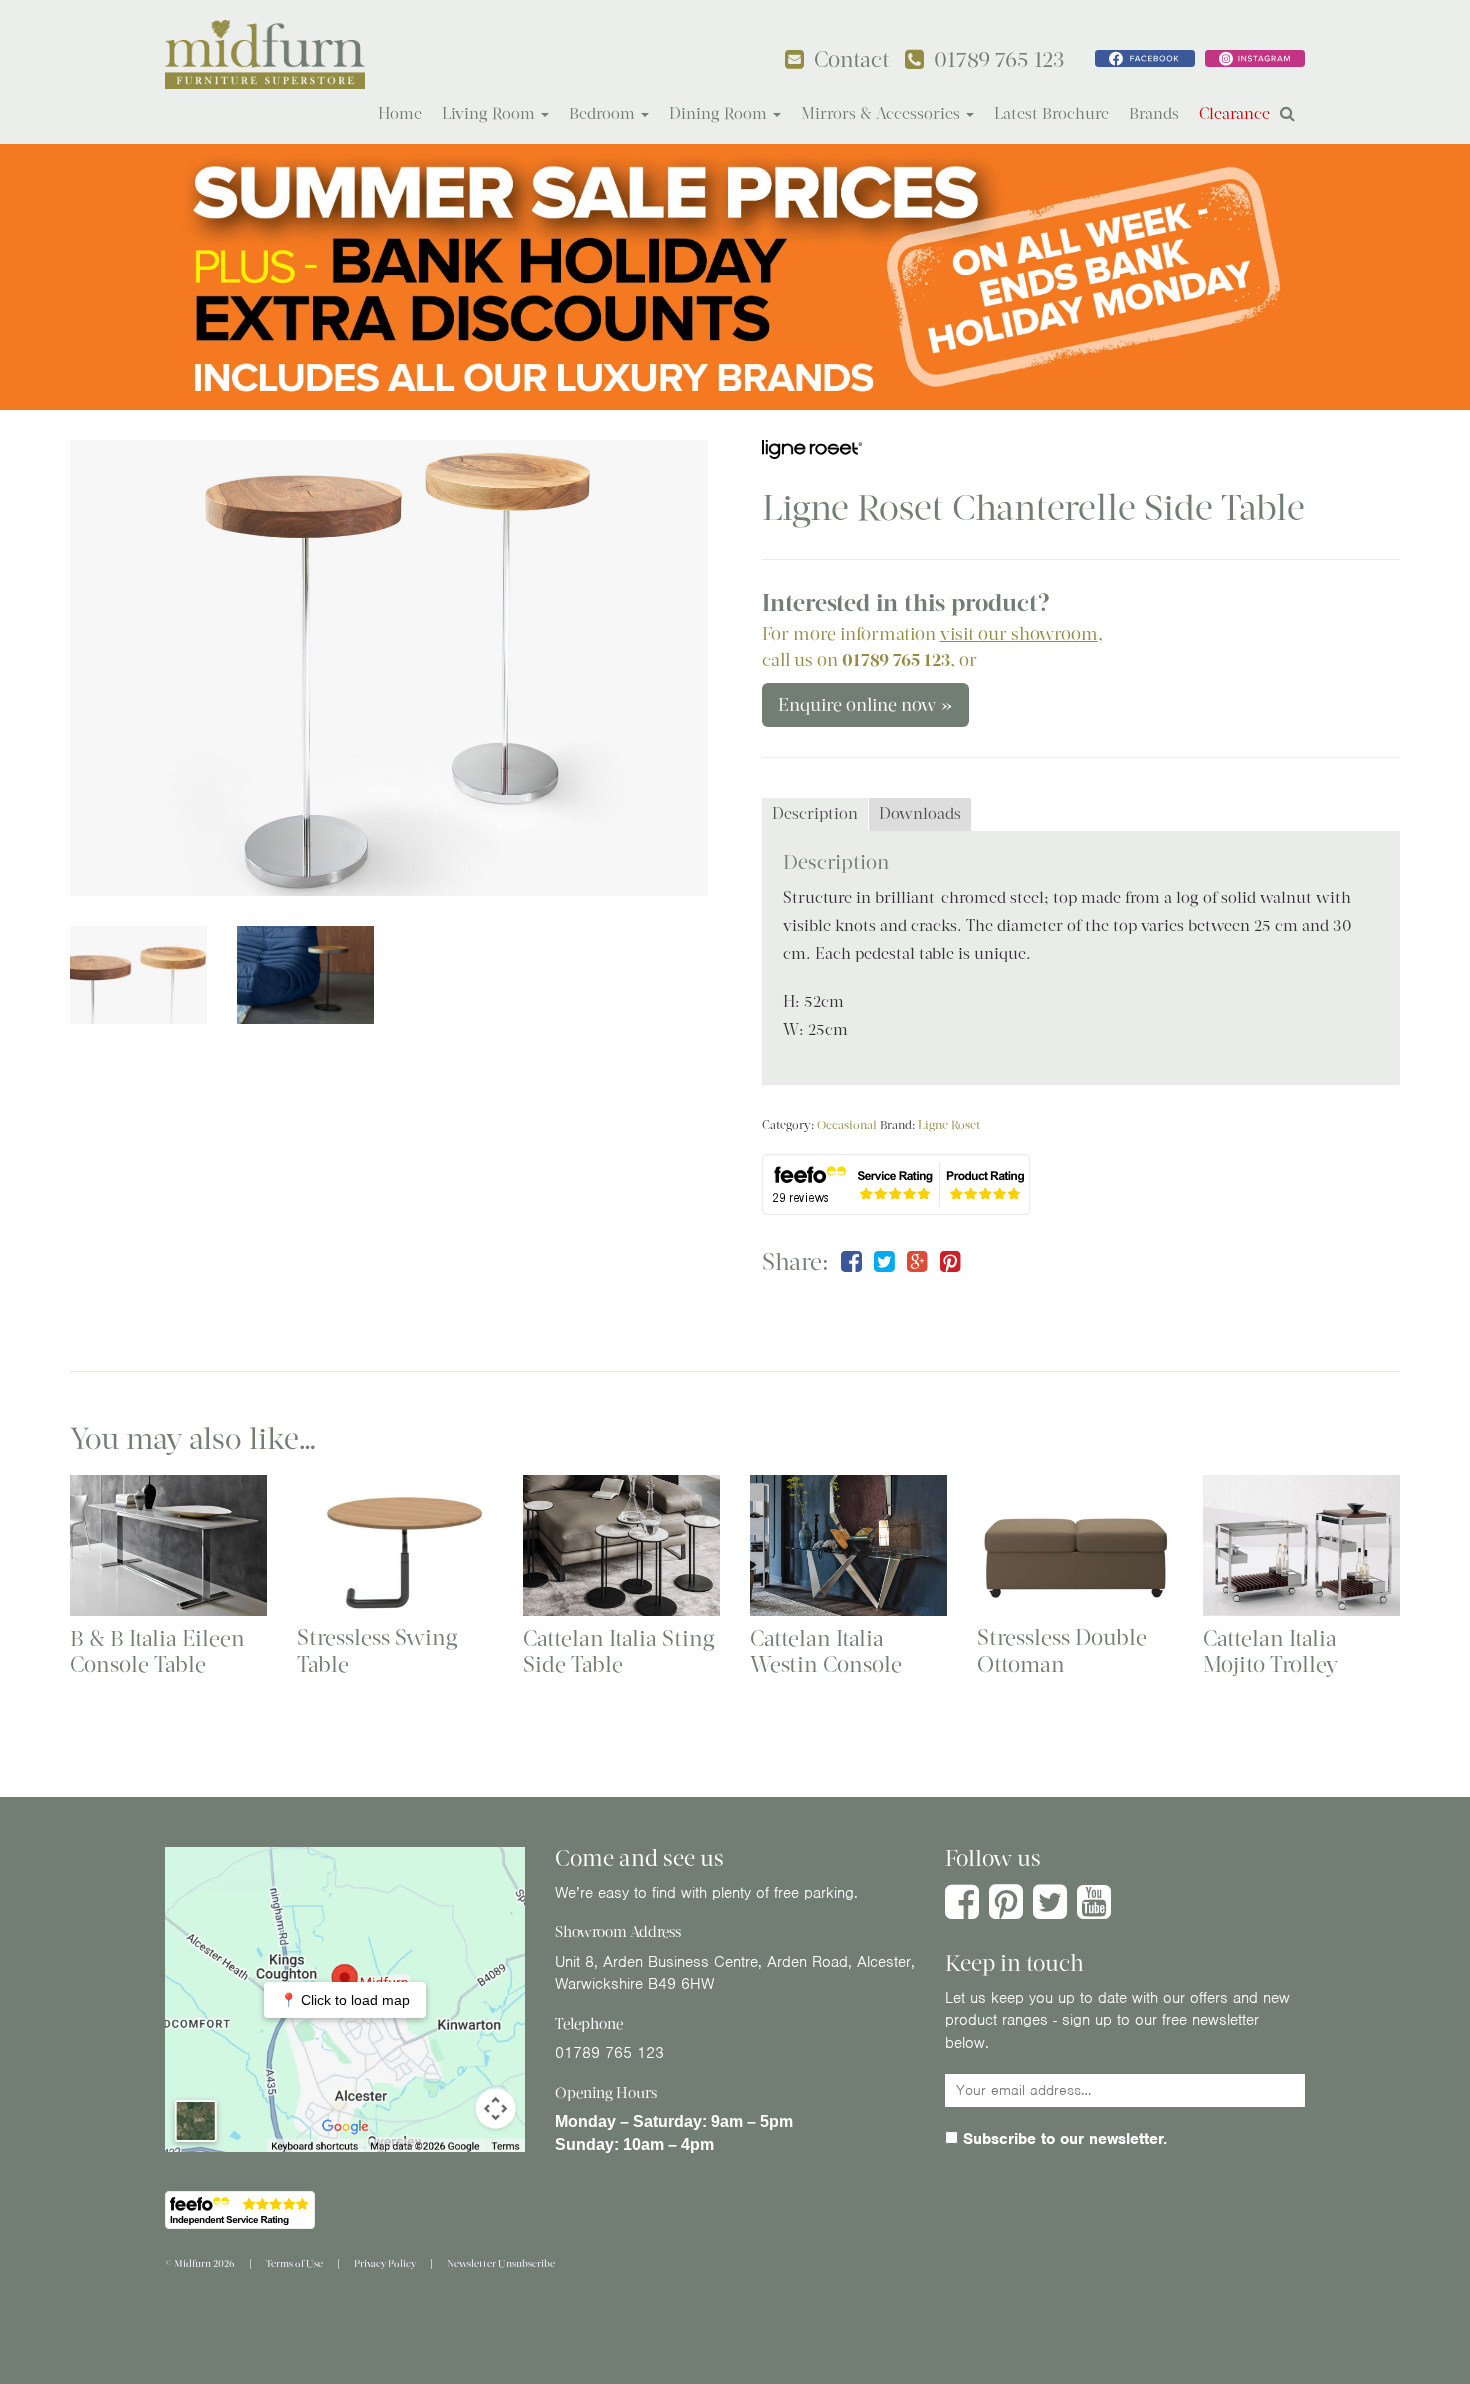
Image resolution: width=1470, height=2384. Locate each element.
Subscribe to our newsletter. (1062, 2139)
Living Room (490, 113)
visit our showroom (1019, 634)
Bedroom (604, 113)
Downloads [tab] (920, 813)
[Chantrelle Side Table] (389, 668)
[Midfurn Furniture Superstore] (265, 54)
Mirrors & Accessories (882, 113)
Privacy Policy (385, 2263)
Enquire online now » (865, 705)
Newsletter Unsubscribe (501, 2263)
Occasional (847, 1125)
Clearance (1234, 113)
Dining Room (720, 113)
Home (400, 113)
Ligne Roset (949, 1125)
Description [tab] (815, 813)
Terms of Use (294, 2263)
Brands (1154, 113)
